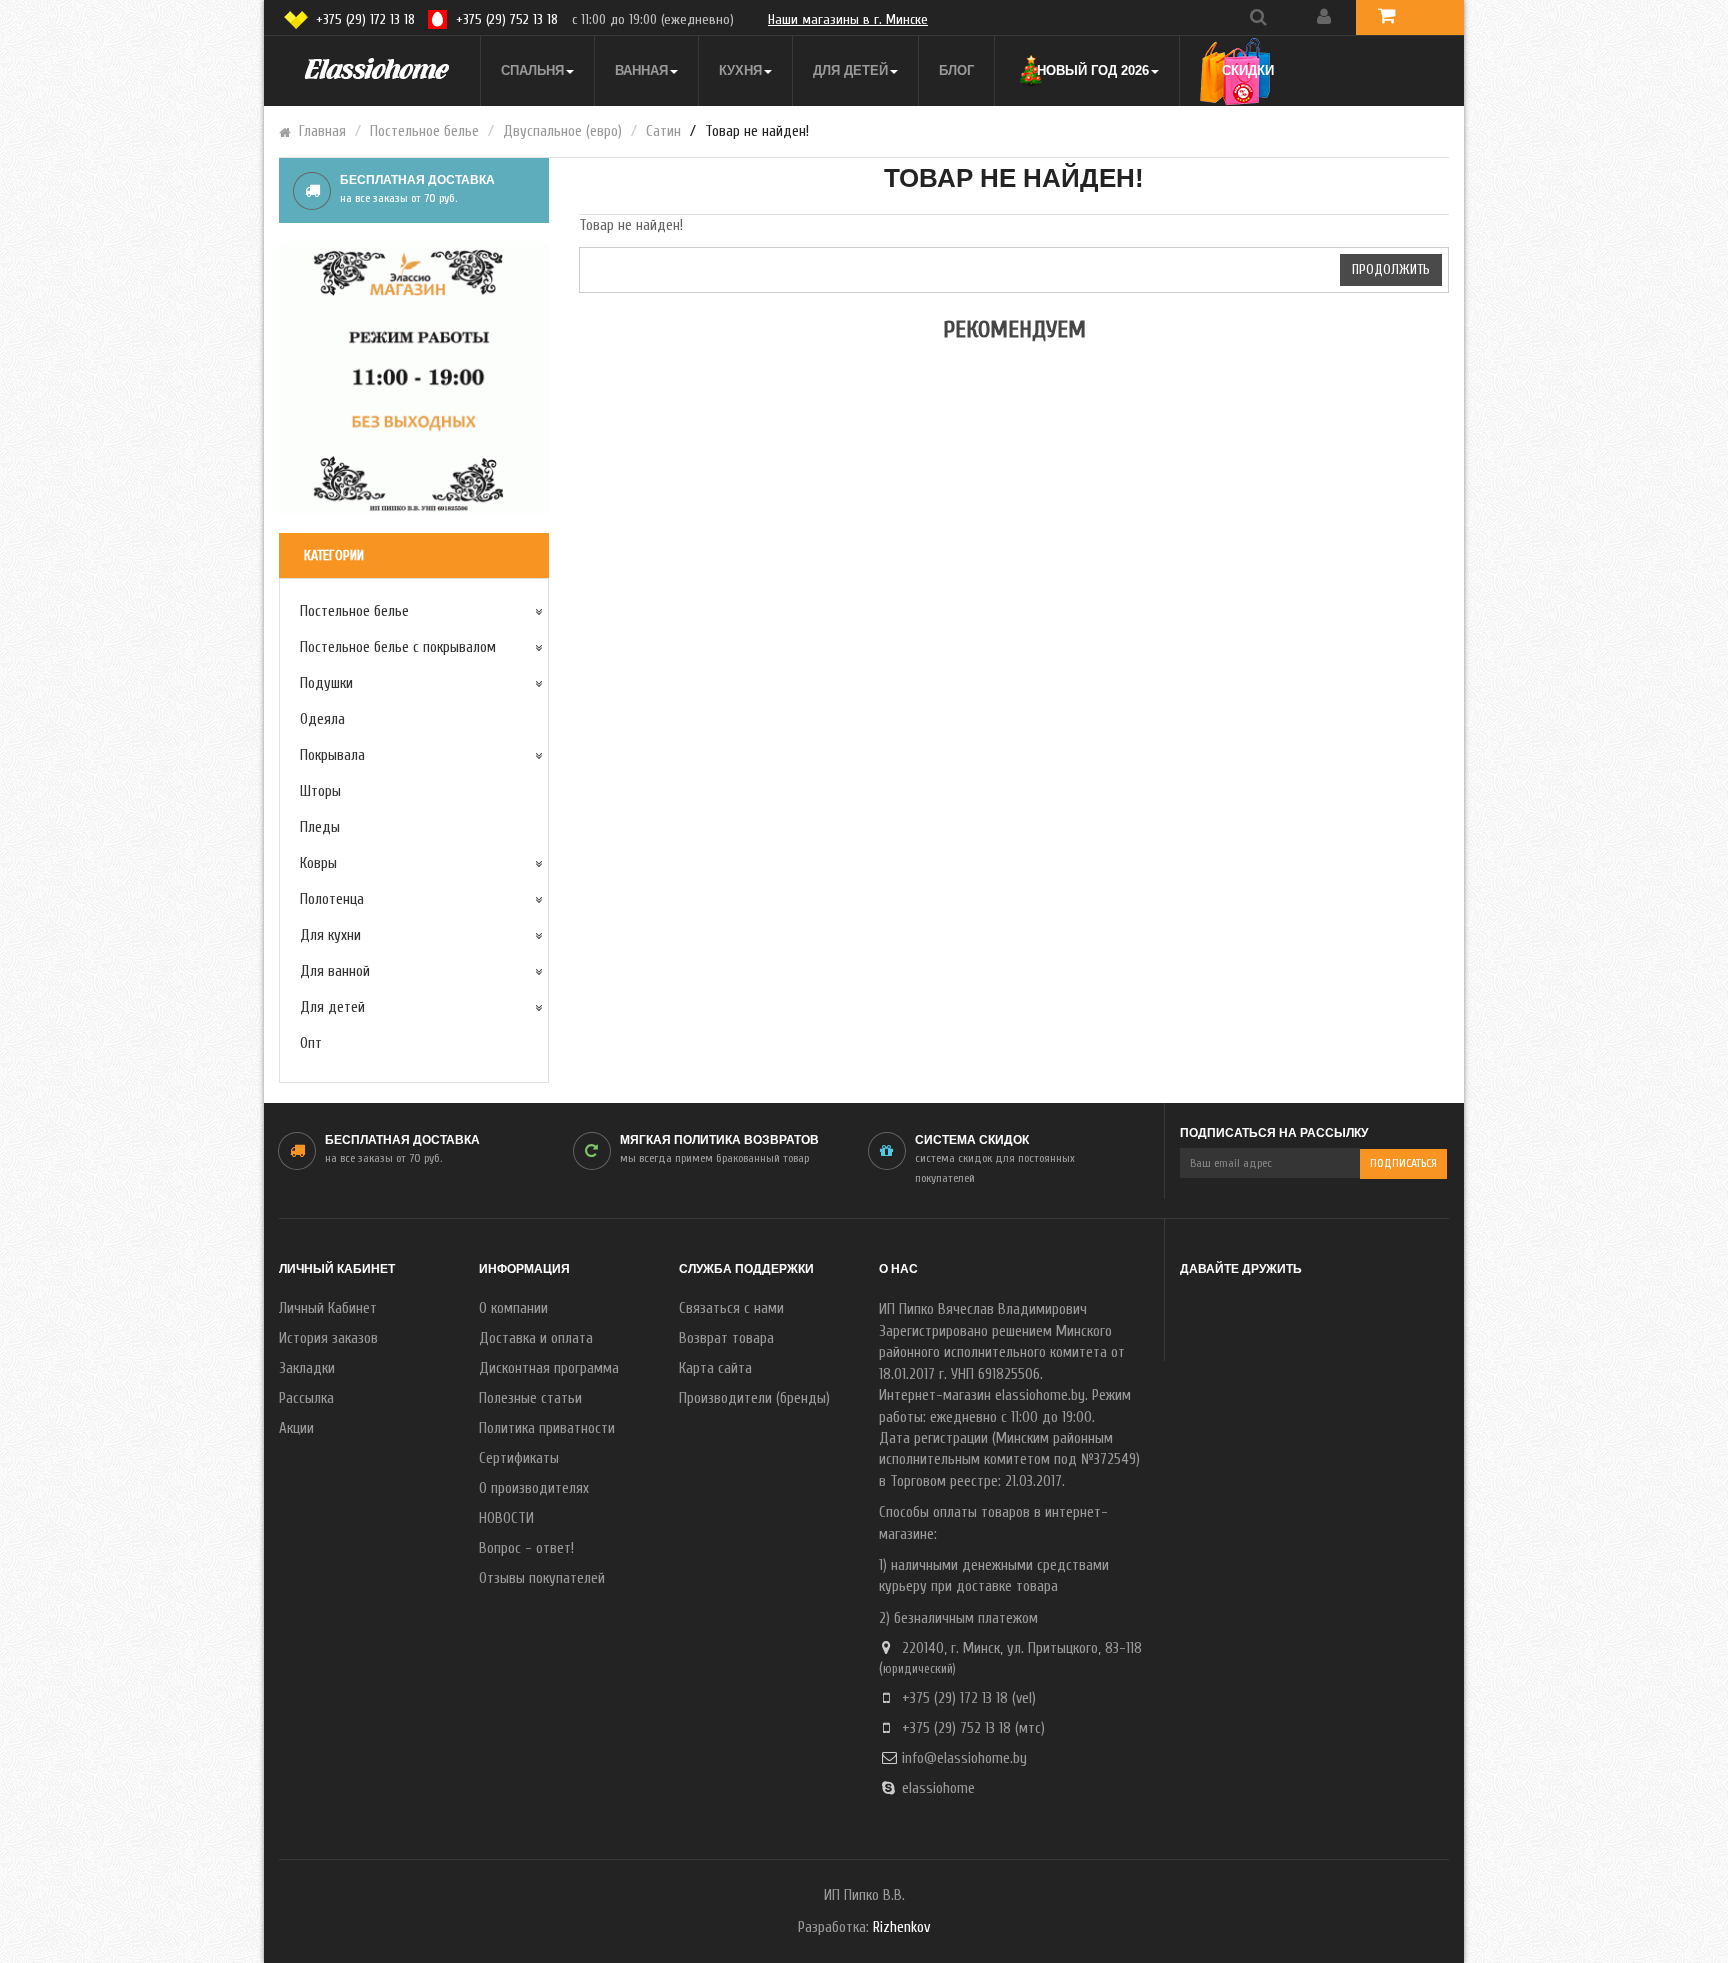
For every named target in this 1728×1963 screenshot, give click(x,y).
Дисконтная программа (549, 1368)
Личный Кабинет (328, 1308)
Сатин (663, 131)
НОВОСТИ (506, 1518)
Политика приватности (547, 1428)
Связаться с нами (731, 1308)
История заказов (328, 1338)
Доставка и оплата (536, 1338)
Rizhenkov (901, 1927)
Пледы (320, 827)
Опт (311, 1043)
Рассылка (306, 1398)
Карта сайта (715, 1368)
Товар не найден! (757, 131)
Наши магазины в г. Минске (848, 19)
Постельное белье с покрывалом (398, 647)
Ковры (318, 863)
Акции (296, 1428)
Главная (322, 131)
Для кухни (330, 935)
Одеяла (322, 719)
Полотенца (332, 899)
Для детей (332, 1007)
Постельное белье (424, 131)
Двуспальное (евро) (562, 131)
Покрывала (332, 755)
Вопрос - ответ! (526, 1548)
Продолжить (1391, 269)
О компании (513, 1308)
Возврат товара (726, 1338)
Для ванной (335, 971)
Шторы (320, 791)
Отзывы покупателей (542, 1578)
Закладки (307, 1368)
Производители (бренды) (754, 1398)
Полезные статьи (530, 1398)
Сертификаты (519, 1458)
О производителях (534, 1488)
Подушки (326, 683)
